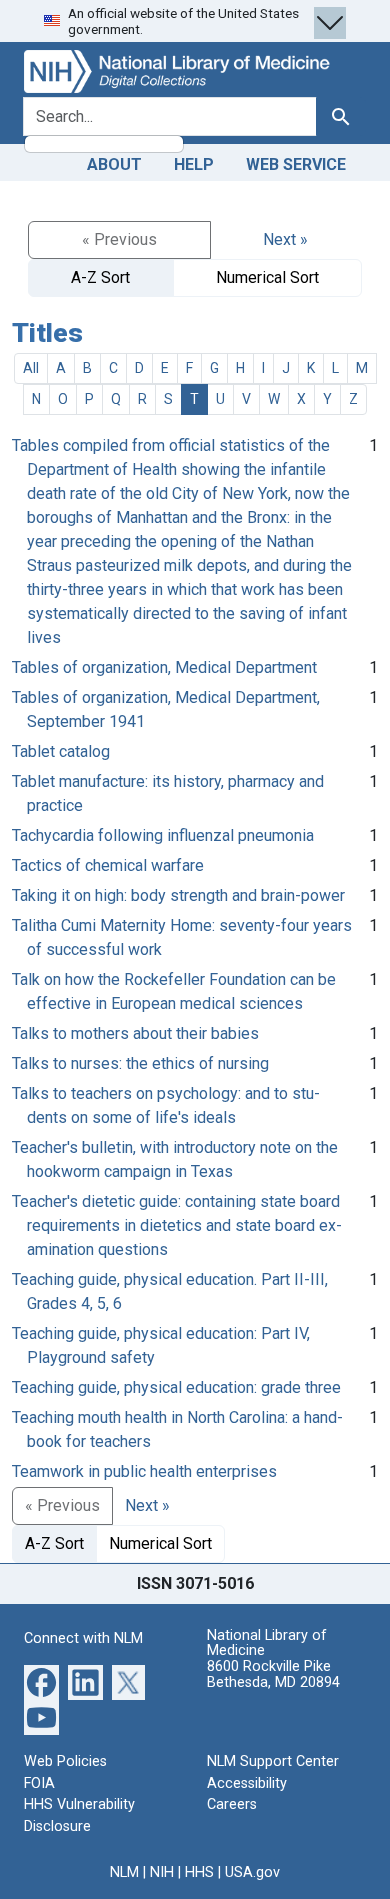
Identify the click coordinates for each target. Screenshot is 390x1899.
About (114, 164)
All (31, 368)
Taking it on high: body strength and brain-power (178, 895)
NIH (162, 1872)
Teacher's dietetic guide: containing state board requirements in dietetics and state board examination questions (177, 1225)
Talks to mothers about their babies (135, 1033)
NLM (124, 1872)
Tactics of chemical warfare (108, 865)
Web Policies (65, 1761)
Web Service (296, 164)
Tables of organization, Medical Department (164, 667)
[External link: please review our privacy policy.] (41, 1681)
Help (194, 164)
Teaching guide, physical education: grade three (176, 1387)
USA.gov (252, 1872)
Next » (285, 239)
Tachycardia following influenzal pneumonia (163, 835)
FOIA (39, 1783)
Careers (232, 1804)
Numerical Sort (267, 277)
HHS (199, 1872)
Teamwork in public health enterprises (144, 1471)
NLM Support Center (273, 1761)
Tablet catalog (61, 751)
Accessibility (247, 1783)
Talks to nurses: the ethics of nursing (140, 1063)
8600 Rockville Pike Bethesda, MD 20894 (273, 1674)
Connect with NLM (83, 1638)
